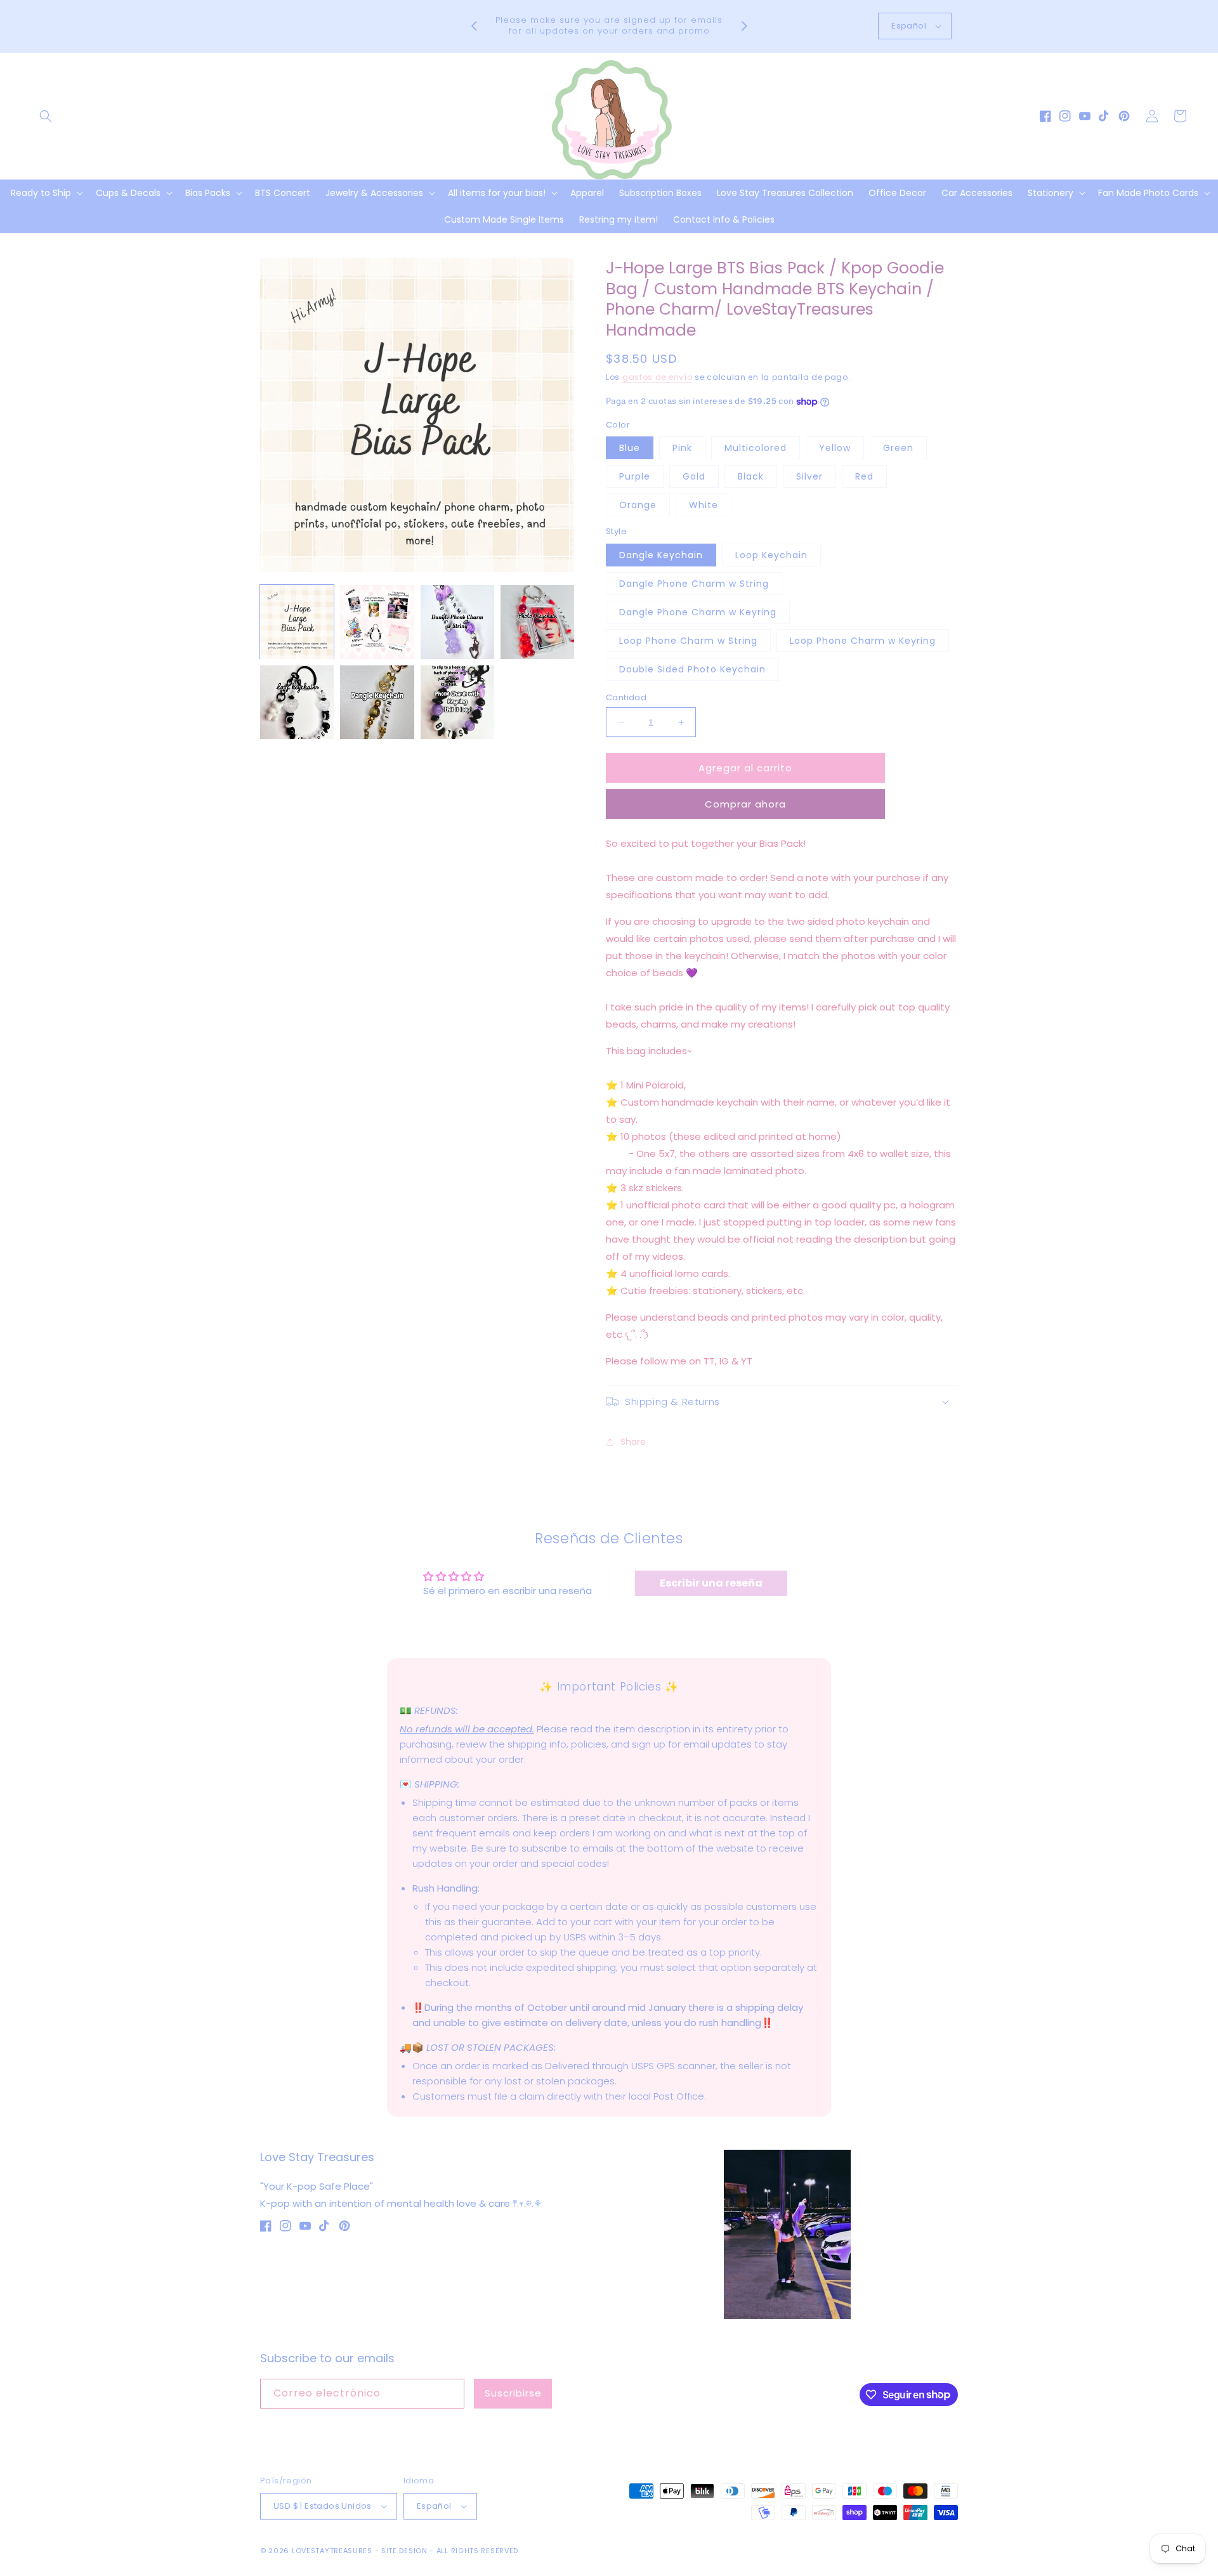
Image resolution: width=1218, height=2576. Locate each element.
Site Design (404, 2551)
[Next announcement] (744, 26)
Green (898, 448)
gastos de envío (658, 377)
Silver (809, 476)
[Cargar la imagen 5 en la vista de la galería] (297, 702)
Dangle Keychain (661, 555)
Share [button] (633, 1442)
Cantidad (626, 697)
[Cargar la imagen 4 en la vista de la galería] (537, 622)
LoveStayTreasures (332, 2551)
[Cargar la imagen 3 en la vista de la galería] (457, 622)
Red (864, 476)
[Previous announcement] (474, 26)
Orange (638, 505)
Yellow (835, 448)
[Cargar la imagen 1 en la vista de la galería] (297, 622)
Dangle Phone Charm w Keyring (698, 612)
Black (751, 476)
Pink (682, 448)
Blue (630, 448)
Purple (635, 476)
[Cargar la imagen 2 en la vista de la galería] (377, 622)
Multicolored (756, 448)
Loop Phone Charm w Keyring (863, 641)
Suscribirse (513, 2393)
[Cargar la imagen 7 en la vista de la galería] (457, 702)
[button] (46, 116)
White (704, 505)
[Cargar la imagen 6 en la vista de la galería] (377, 702)
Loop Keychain (771, 555)
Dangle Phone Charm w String (694, 584)
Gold (694, 476)
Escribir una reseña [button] (711, 1583)
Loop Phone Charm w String (688, 641)
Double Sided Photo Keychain (692, 669)
